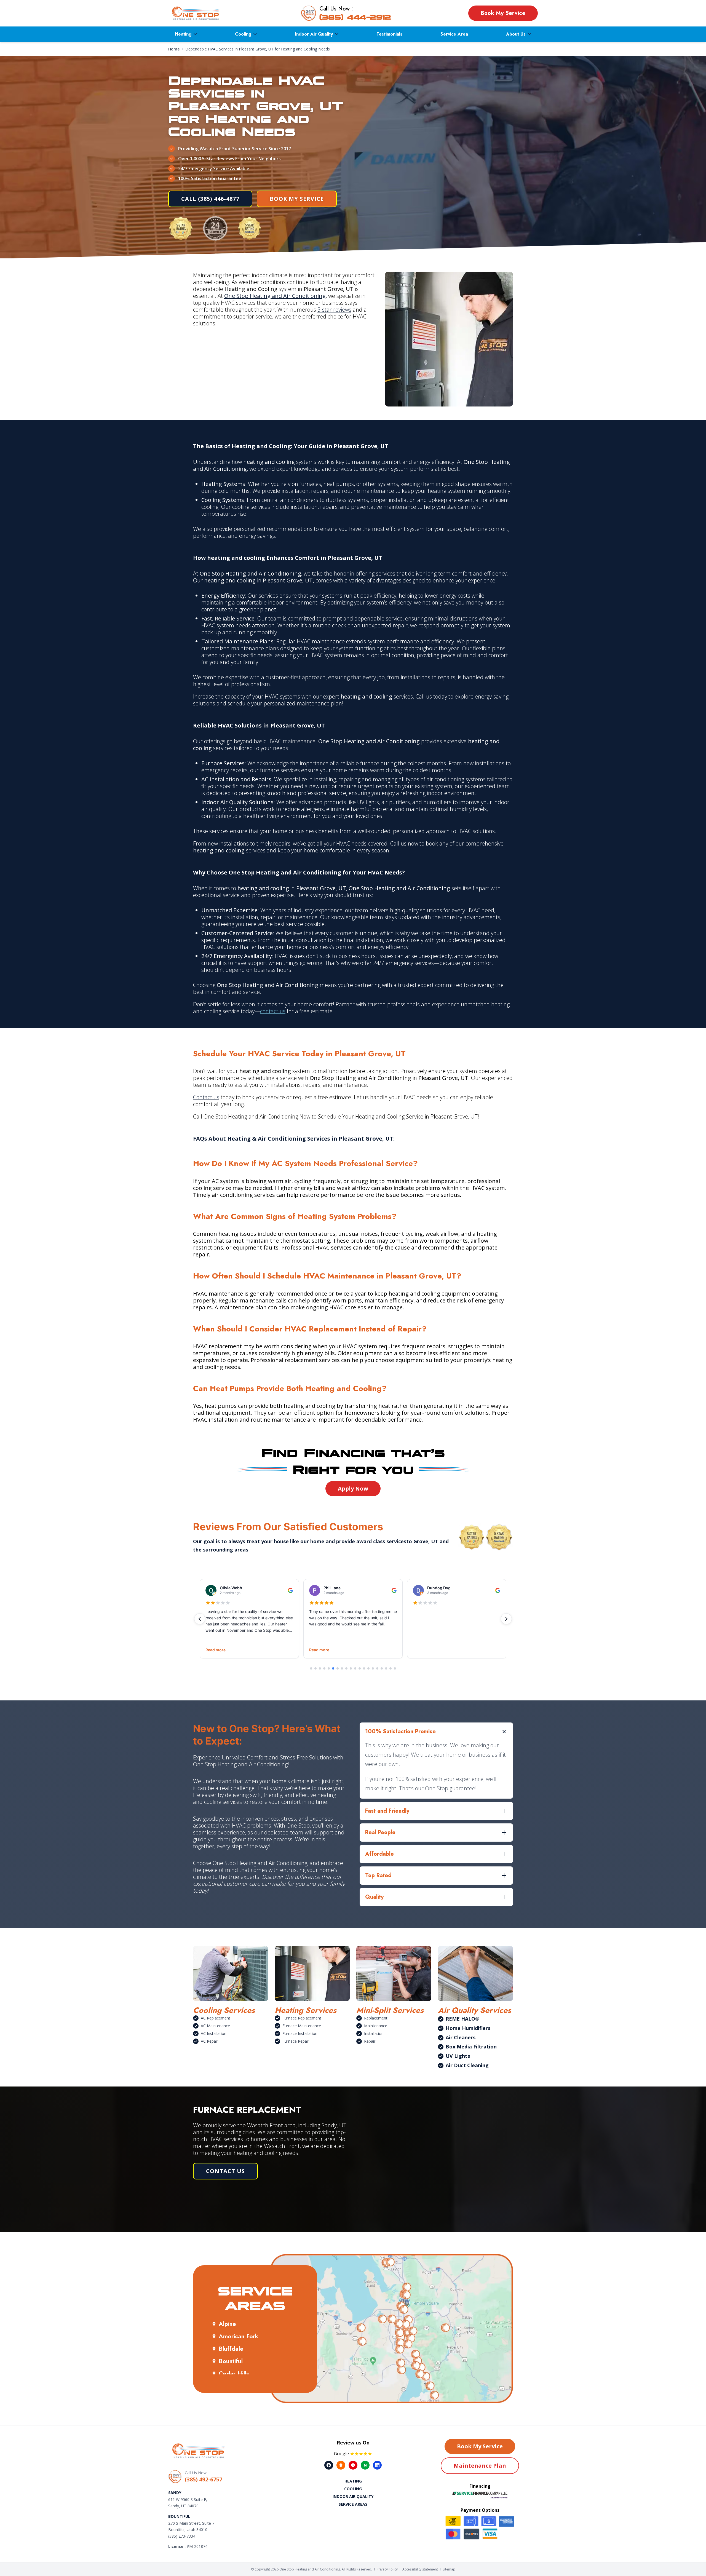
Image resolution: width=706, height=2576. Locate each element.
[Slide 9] (346, 1668)
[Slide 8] (342, 1668)
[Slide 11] (355, 1668)
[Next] (506, 1619)
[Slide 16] (377, 1668)
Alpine (227, 2324)
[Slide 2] (315, 1668)
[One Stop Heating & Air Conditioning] (196, 13)
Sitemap (449, 2569)
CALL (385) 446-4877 (210, 199)
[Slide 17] (382, 1668)
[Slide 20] (395, 1668)
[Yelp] (353, 2465)
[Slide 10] (351, 1668)
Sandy (175, 2493)
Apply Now (353, 1488)
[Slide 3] (320, 1668)
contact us (273, 1011)
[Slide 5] (329, 1668)
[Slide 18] (386, 1668)
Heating (183, 34)
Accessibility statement (420, 2569)
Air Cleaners (461, 2037)
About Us (516, 34)
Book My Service (503, 13)
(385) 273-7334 (182, 2536)
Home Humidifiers (468, 2028)
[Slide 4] (324, 1668)
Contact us (206, 1097)
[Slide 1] (311, 1668)
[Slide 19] (391, 1668)
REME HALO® (462, 2019)
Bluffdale (231, 2348)
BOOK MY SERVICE (297, 199)
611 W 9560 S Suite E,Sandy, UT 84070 (188, 2503)
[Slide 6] (333, 1668)
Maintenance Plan (480, 2466)
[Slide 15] (373, 1668)
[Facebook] (329, 2465)
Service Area (454, 34)
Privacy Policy (387, 2569)
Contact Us (225, 2171)
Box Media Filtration (471, 2047)
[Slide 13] (364, 1668)
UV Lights (458, 2056)
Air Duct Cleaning (467, 2065)
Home (174, 49)
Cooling (243, 34)
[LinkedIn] (377, 2465)
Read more (216, 1650)
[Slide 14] (368, 1668)
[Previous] (200, 1619)
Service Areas (353, 2504)
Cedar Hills (234, 2373)
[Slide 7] (338, 1668)
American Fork (239, 2336)
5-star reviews (334, 310)
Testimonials (389, 34)
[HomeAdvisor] (341, 2465)
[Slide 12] (360, 1668)
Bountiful (231, 2361)
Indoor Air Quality (314, 34)
